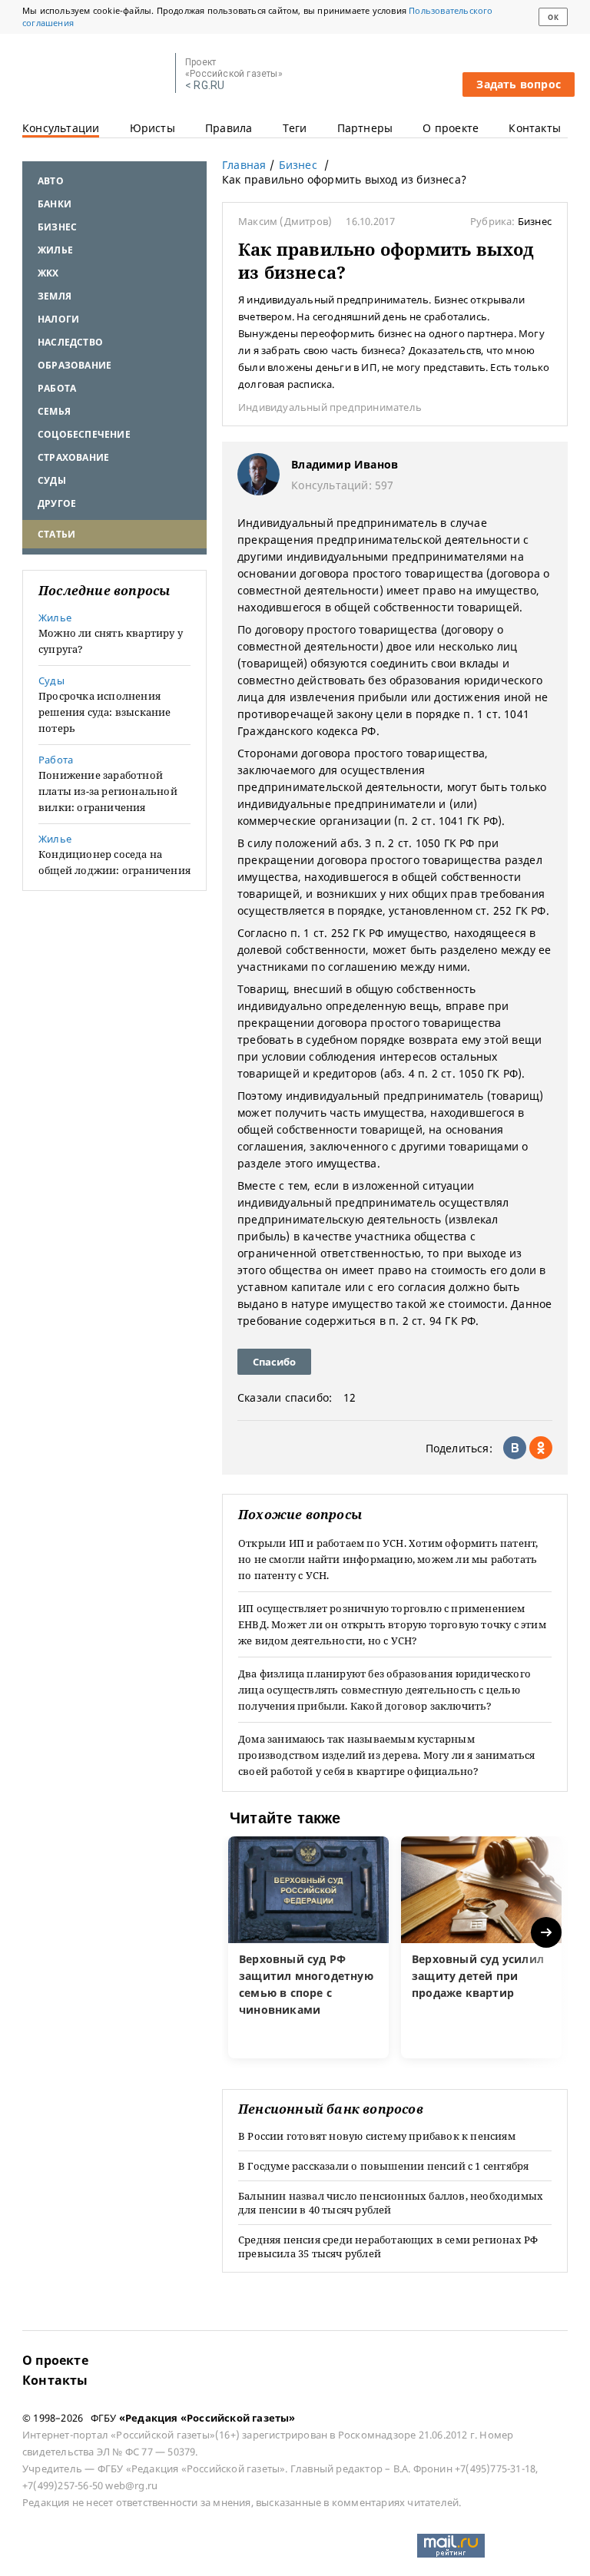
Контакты (535, 128)
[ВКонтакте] (515, 1448)
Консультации (61, 128)
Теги (295, 128)
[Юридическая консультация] (93, 74)
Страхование (73, 457)
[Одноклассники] (541, 1448)
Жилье (55, 250)
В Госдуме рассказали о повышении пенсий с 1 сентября (383, 2166)
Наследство (70, 342)
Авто (51, 181)
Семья (54, 411)
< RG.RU (205, 86)
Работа (57, 388)
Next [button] (547, 1933)
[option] (308, 1947)
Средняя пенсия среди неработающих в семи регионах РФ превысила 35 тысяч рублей (388, 2247)
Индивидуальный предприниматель (330, 407)
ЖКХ (48, 273)
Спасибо (274, 1362)
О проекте (451, 128)
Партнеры (365, 128)
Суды (52, 480)
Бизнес (57, 227)
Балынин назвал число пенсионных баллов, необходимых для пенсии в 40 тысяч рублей (391, 2203)
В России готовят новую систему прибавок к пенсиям (377, 2136)
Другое (57, 503)
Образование (75, 365)
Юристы (152, 128)
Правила (229, 128)
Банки (55, 204)
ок (553, 17)
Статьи (56, 534)
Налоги (58, 319)
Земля (55, 296)
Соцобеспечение (84, 434)
